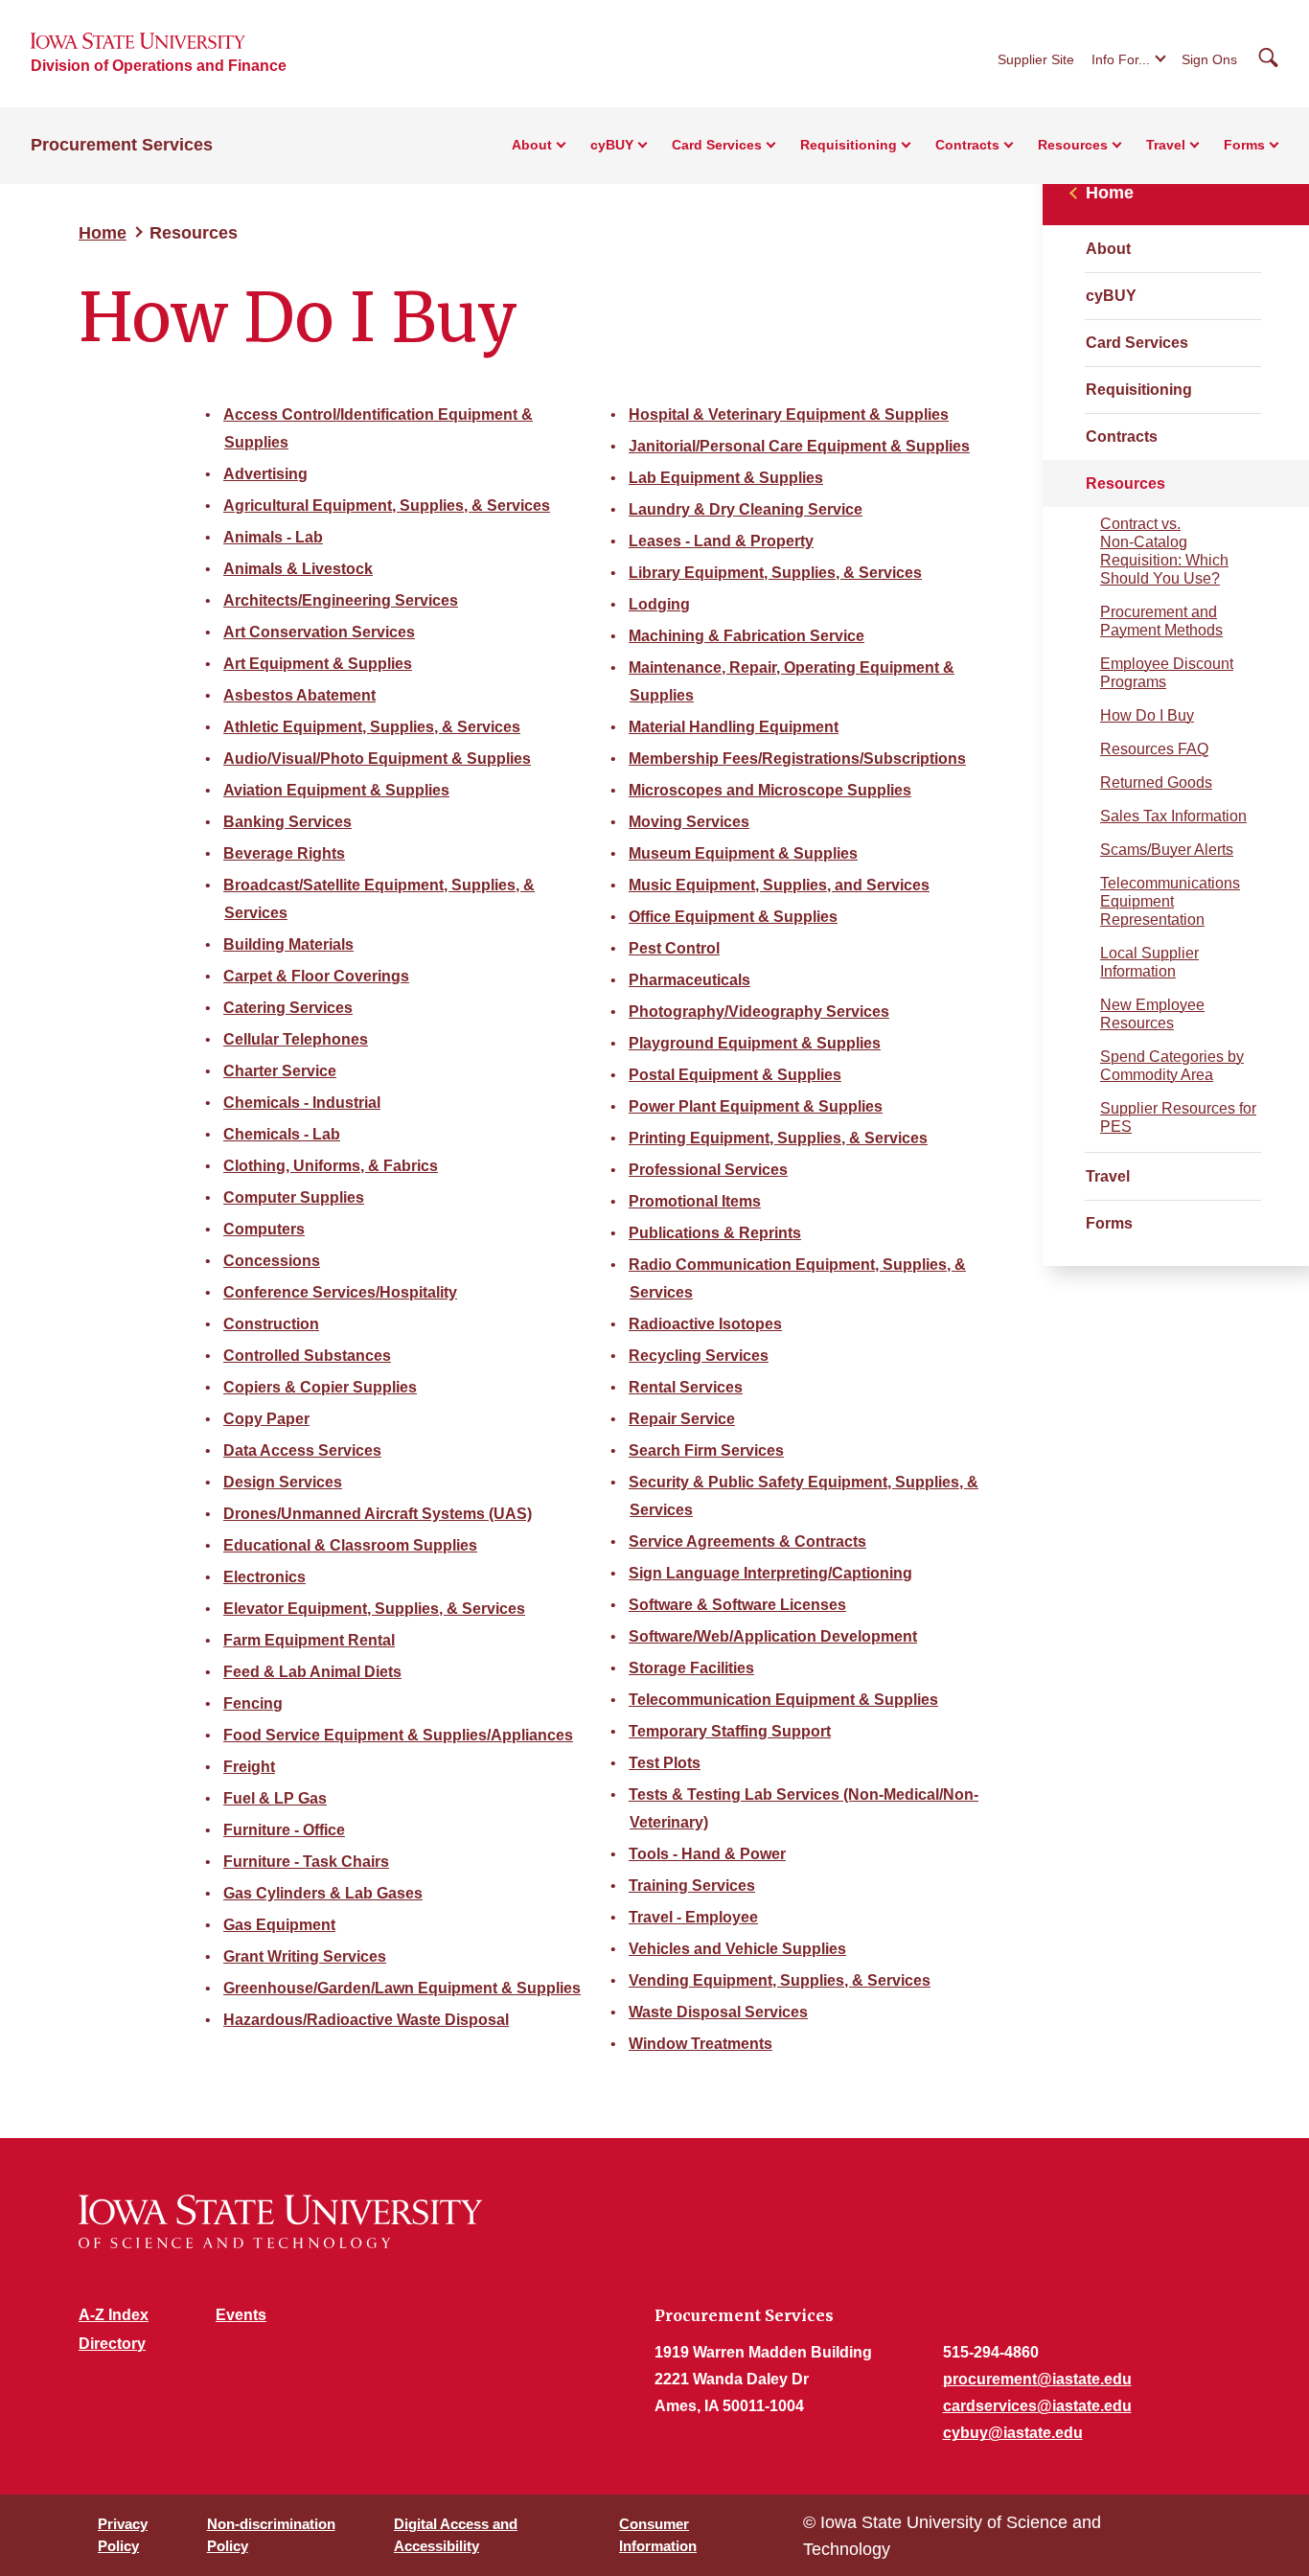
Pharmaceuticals (689, 980)
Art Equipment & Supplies (318, 664)
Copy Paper (266, 1419)
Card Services (1137, 343)
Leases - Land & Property (721, 541)
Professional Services (708, 1170)
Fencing (253, 1703)
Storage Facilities (691, 1668)
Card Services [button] (717, 145)
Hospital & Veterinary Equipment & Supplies (789, 414)
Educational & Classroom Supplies (350, 1545)
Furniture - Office (284, 1830)
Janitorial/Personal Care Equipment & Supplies (799, 446)
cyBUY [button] (612, 145)
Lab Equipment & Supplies (726, 478)
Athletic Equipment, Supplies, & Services (372, 727)
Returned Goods (1156, 782)
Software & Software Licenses (737, 1605)
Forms (1109, 1223)
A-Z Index (114, 2315)
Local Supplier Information (1149, 962)
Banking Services (287, 822)
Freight (249, 1767)
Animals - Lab (273, 537)
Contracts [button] (967, 145)
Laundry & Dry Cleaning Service (746, 509)
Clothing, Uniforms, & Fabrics (331, 1166)
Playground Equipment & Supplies (755, 1043)
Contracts (1122, 437)
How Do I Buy (1147, 715)
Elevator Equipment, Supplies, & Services (374, 1609)
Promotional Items (695, 1201)
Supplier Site (1036, 59)
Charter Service (280, 1071)
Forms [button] (1244, 145)
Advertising (265, 474)
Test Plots (665, 1763)
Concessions (272, 1261)
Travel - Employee (693, 1917)
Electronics (264, 1577)
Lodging (659, 604)
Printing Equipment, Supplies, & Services (778, 1138)
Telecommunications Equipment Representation (1170, 901)
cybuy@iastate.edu (1013, 2433)
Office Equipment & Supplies (733, 917)
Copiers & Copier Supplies (320, 1387)
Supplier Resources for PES (1178, 1117)
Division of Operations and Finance (159, 66)
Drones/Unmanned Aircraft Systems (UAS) (378, 1514)
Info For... (1121, 59)
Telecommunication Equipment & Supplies (783, 1700)
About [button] (532, 145)
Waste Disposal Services (718, 2012)
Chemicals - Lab (282, 1134)
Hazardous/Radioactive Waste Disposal (366, 2020)
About (1108, 249)
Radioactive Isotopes (705, 1324)
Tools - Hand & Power (707, 1854)
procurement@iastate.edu (1037, 2379)
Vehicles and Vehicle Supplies (737, 1949)
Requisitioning (1139, 390)
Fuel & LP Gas (275, 1798)
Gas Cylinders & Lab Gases (323, 1893)
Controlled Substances (307, 1356)
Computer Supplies (294, 1197)
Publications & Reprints (715, 1233)
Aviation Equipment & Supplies (336, 790)
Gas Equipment (279, 1925)
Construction (271, 1324)
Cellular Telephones (296, 1039)
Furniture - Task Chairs (306, 1862)
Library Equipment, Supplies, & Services (775, 573)
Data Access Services (302, 1450)
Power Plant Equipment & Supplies (756, 1106)
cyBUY (1111, 296)
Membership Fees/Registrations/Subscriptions (797, 759)
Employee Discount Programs (1167, 673)
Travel (1108, 1176)
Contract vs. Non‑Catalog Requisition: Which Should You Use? (1164, 551)
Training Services (692, 1886)
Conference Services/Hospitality (340, 1292)
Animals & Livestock (298, 569)
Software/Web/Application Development (773, 1636)
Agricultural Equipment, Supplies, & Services (387, 506)
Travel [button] (1166, 145)
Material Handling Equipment (734, 727)
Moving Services (689, 822)
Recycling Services (699, 1356)
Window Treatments (700, 2044)
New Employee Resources (1152, 1014)
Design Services (283, 1482)
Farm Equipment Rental (309, 1640)
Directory (112, 2344)
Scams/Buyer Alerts (1167, 850)
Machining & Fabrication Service (746, 636)
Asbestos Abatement (299, 695)
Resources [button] (1073, 145)
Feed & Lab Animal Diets (312, 1672)
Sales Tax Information (1173, 816)
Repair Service (682, 1419)
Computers (264, 1229)
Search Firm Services (706, 1450)
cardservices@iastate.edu (1037, 2406)
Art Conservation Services (319, 632)
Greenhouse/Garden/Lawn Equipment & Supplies (402, 1988)
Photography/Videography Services (759, 1012)
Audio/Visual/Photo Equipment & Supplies (377, 759)
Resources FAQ (1154, 749)
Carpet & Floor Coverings (316, 976)
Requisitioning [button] (849, 145)
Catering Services (288, 1008)
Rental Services (686, 1387)
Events (241, 2315)
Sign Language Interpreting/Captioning (770, 1573)
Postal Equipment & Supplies (735, 1075)
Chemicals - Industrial (302, 1103)
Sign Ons (1209, 59)
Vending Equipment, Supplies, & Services (780, 1980)
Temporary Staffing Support (730, 1731)
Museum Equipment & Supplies (743, 853)
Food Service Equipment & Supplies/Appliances (398, 1735)
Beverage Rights (284, 853)
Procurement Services (122, 145)
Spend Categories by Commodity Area (1172, 1066)
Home (103, 233)
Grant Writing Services (305, 1956)
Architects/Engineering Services (341, 600)
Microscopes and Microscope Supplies (770, 790)
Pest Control (674, 948)
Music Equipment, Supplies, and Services (779, 885)
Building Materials (288, 944)
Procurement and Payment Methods (1161, 621)
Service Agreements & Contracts (747, 1541)
